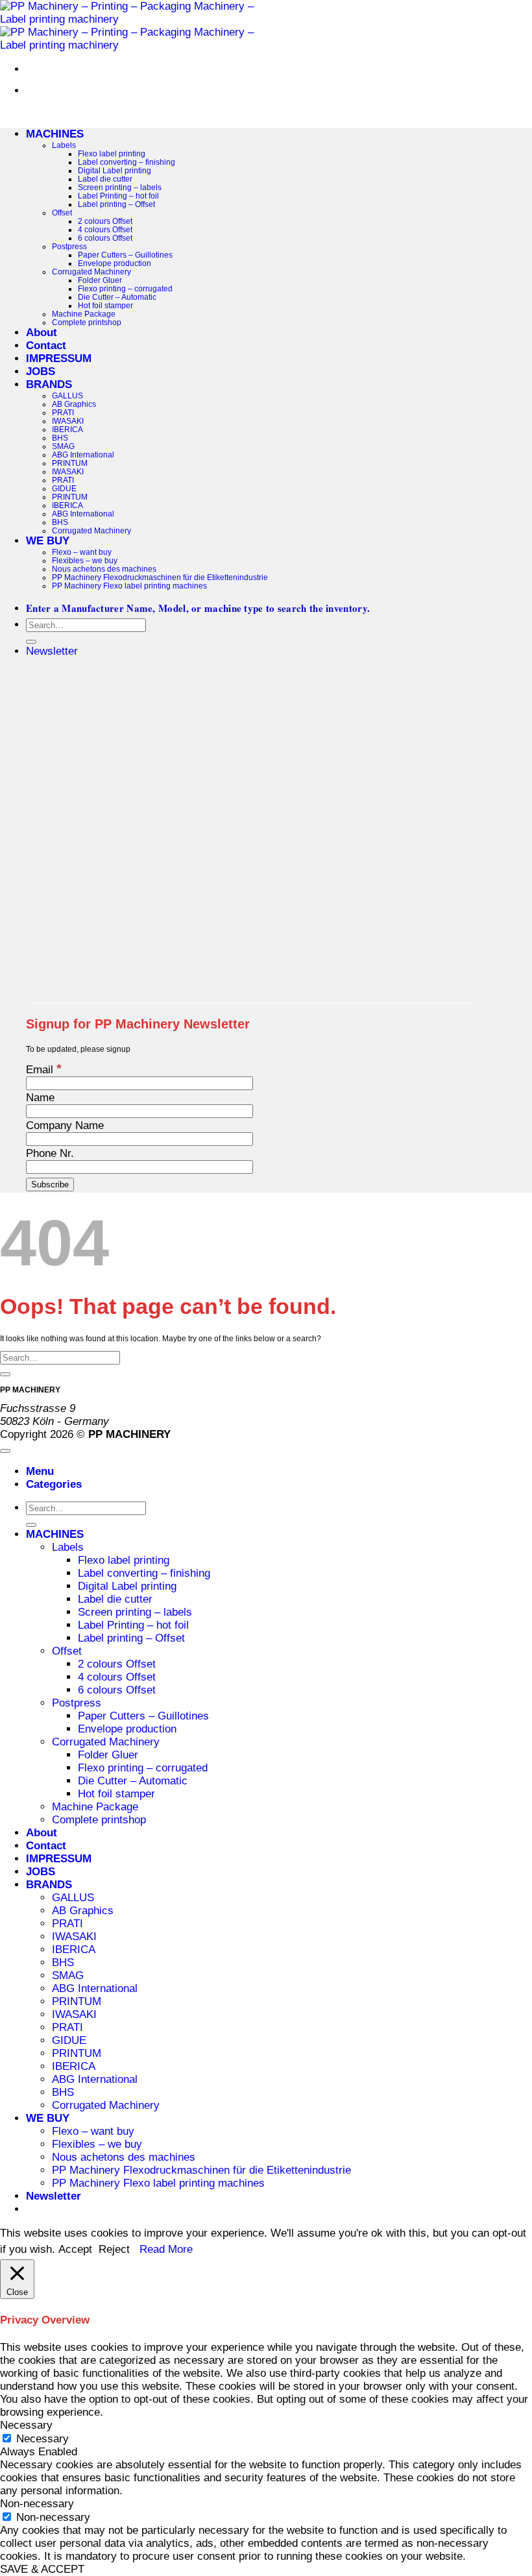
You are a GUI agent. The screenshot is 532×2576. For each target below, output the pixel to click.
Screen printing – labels (120, 187)
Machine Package (84, 314)
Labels (64, 145)
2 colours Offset (105, 221)
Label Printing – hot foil (118, 196)
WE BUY (48, 541)
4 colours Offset (105, 229)
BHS (60, 438)
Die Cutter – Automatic (117, 297)
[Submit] (31, 642)
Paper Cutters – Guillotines (125, 255)
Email (44, 1070)
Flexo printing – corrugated (125, 288)
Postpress (69, 246)
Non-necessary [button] (37, 2504)
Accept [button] (75, 2249)
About (42, 333)
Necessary (42, 2439)
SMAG (63, 446)
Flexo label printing (112, 153)
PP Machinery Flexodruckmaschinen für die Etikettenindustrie (160, 577)
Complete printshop (87, 322)
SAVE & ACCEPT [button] (42, 2569)
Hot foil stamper (105, 305)
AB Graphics (74, 404)
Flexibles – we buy (85, 560)
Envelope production (115, 263)
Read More (166, 2249)
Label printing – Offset (116, 204)
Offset (62, 213)
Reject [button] (114, 2249)
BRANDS (49, 384)
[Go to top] (5, 1451)
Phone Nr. (50, 1153)
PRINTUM (70, 463)
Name (40, 1098)
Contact (46, 346)
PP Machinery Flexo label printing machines (129, 586)
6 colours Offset (105, 238)
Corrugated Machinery (91, 272)
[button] (52, 651)
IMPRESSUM (59, 358)
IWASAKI (68, 421)
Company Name (65, 1125)
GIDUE (64, 488)
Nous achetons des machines (104, 569)
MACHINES (55, 134)
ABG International (83, 455)
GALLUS (67, 395)
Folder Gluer (100, 280)
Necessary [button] (26, 2425)
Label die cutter (105, 179)
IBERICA (67, 429)
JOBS (41, 371)
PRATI (63, 412)
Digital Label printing (115, 170)
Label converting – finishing (127, 162)
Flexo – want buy (82, 552)
